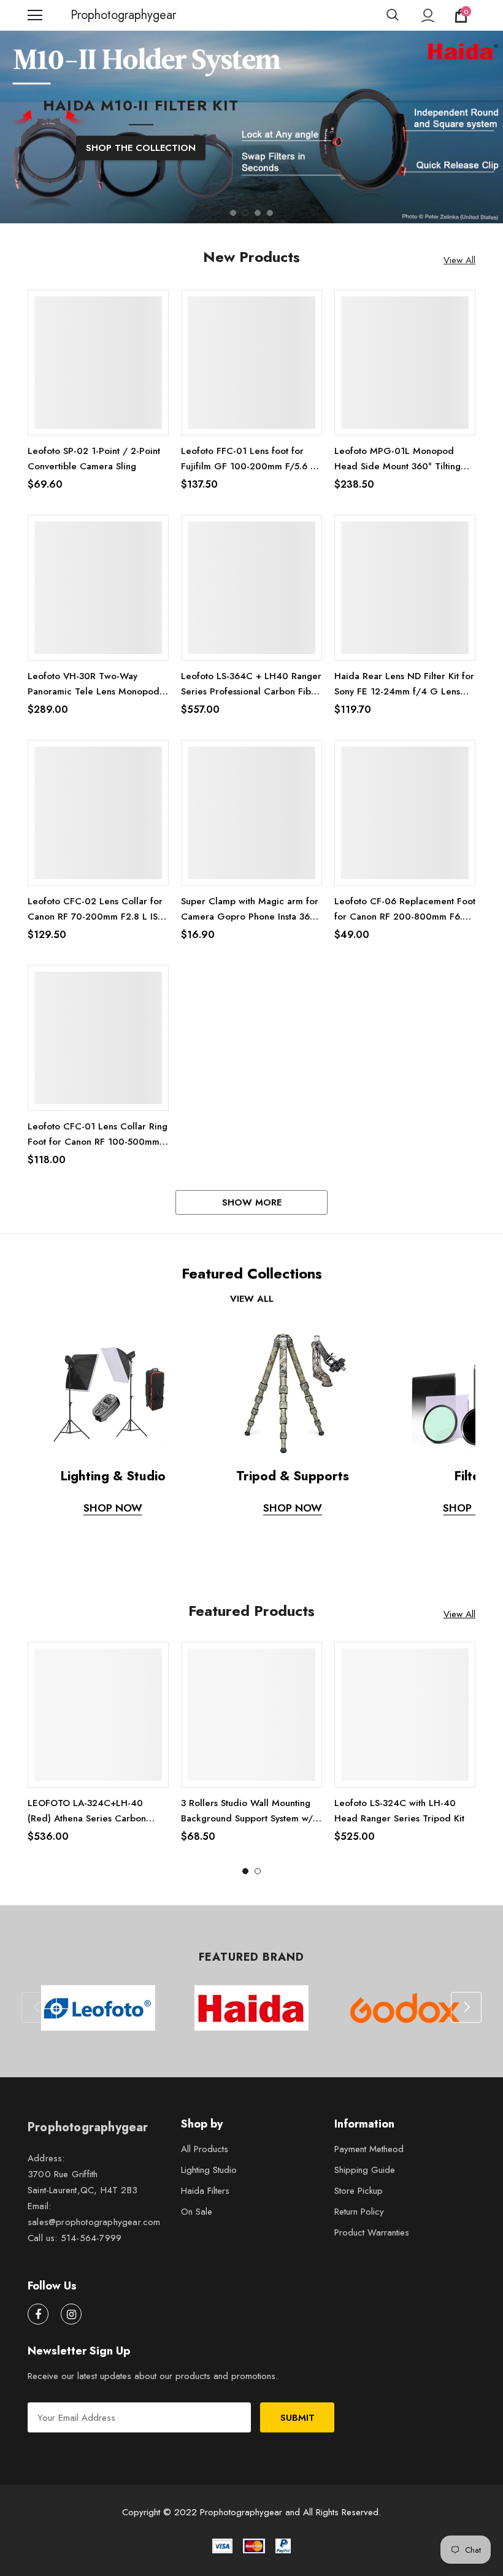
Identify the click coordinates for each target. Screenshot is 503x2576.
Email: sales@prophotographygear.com (94, 2222)
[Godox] (405, 2016)
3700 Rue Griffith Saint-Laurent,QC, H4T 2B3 (83, 2190)
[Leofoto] (98, 2016)
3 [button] (258, 221)
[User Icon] (428, 16)
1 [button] (233, 221)
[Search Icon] (393, 15)
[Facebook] (38, 2322)
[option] (251, 168)
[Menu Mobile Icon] (35, 15)
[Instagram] (71, 2322)
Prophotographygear (86, 15)
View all (252, 1307)
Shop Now (113, 1516)
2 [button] (245, 221)
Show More (252, 1210)
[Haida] (251, 2016)
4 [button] (270, 221)
